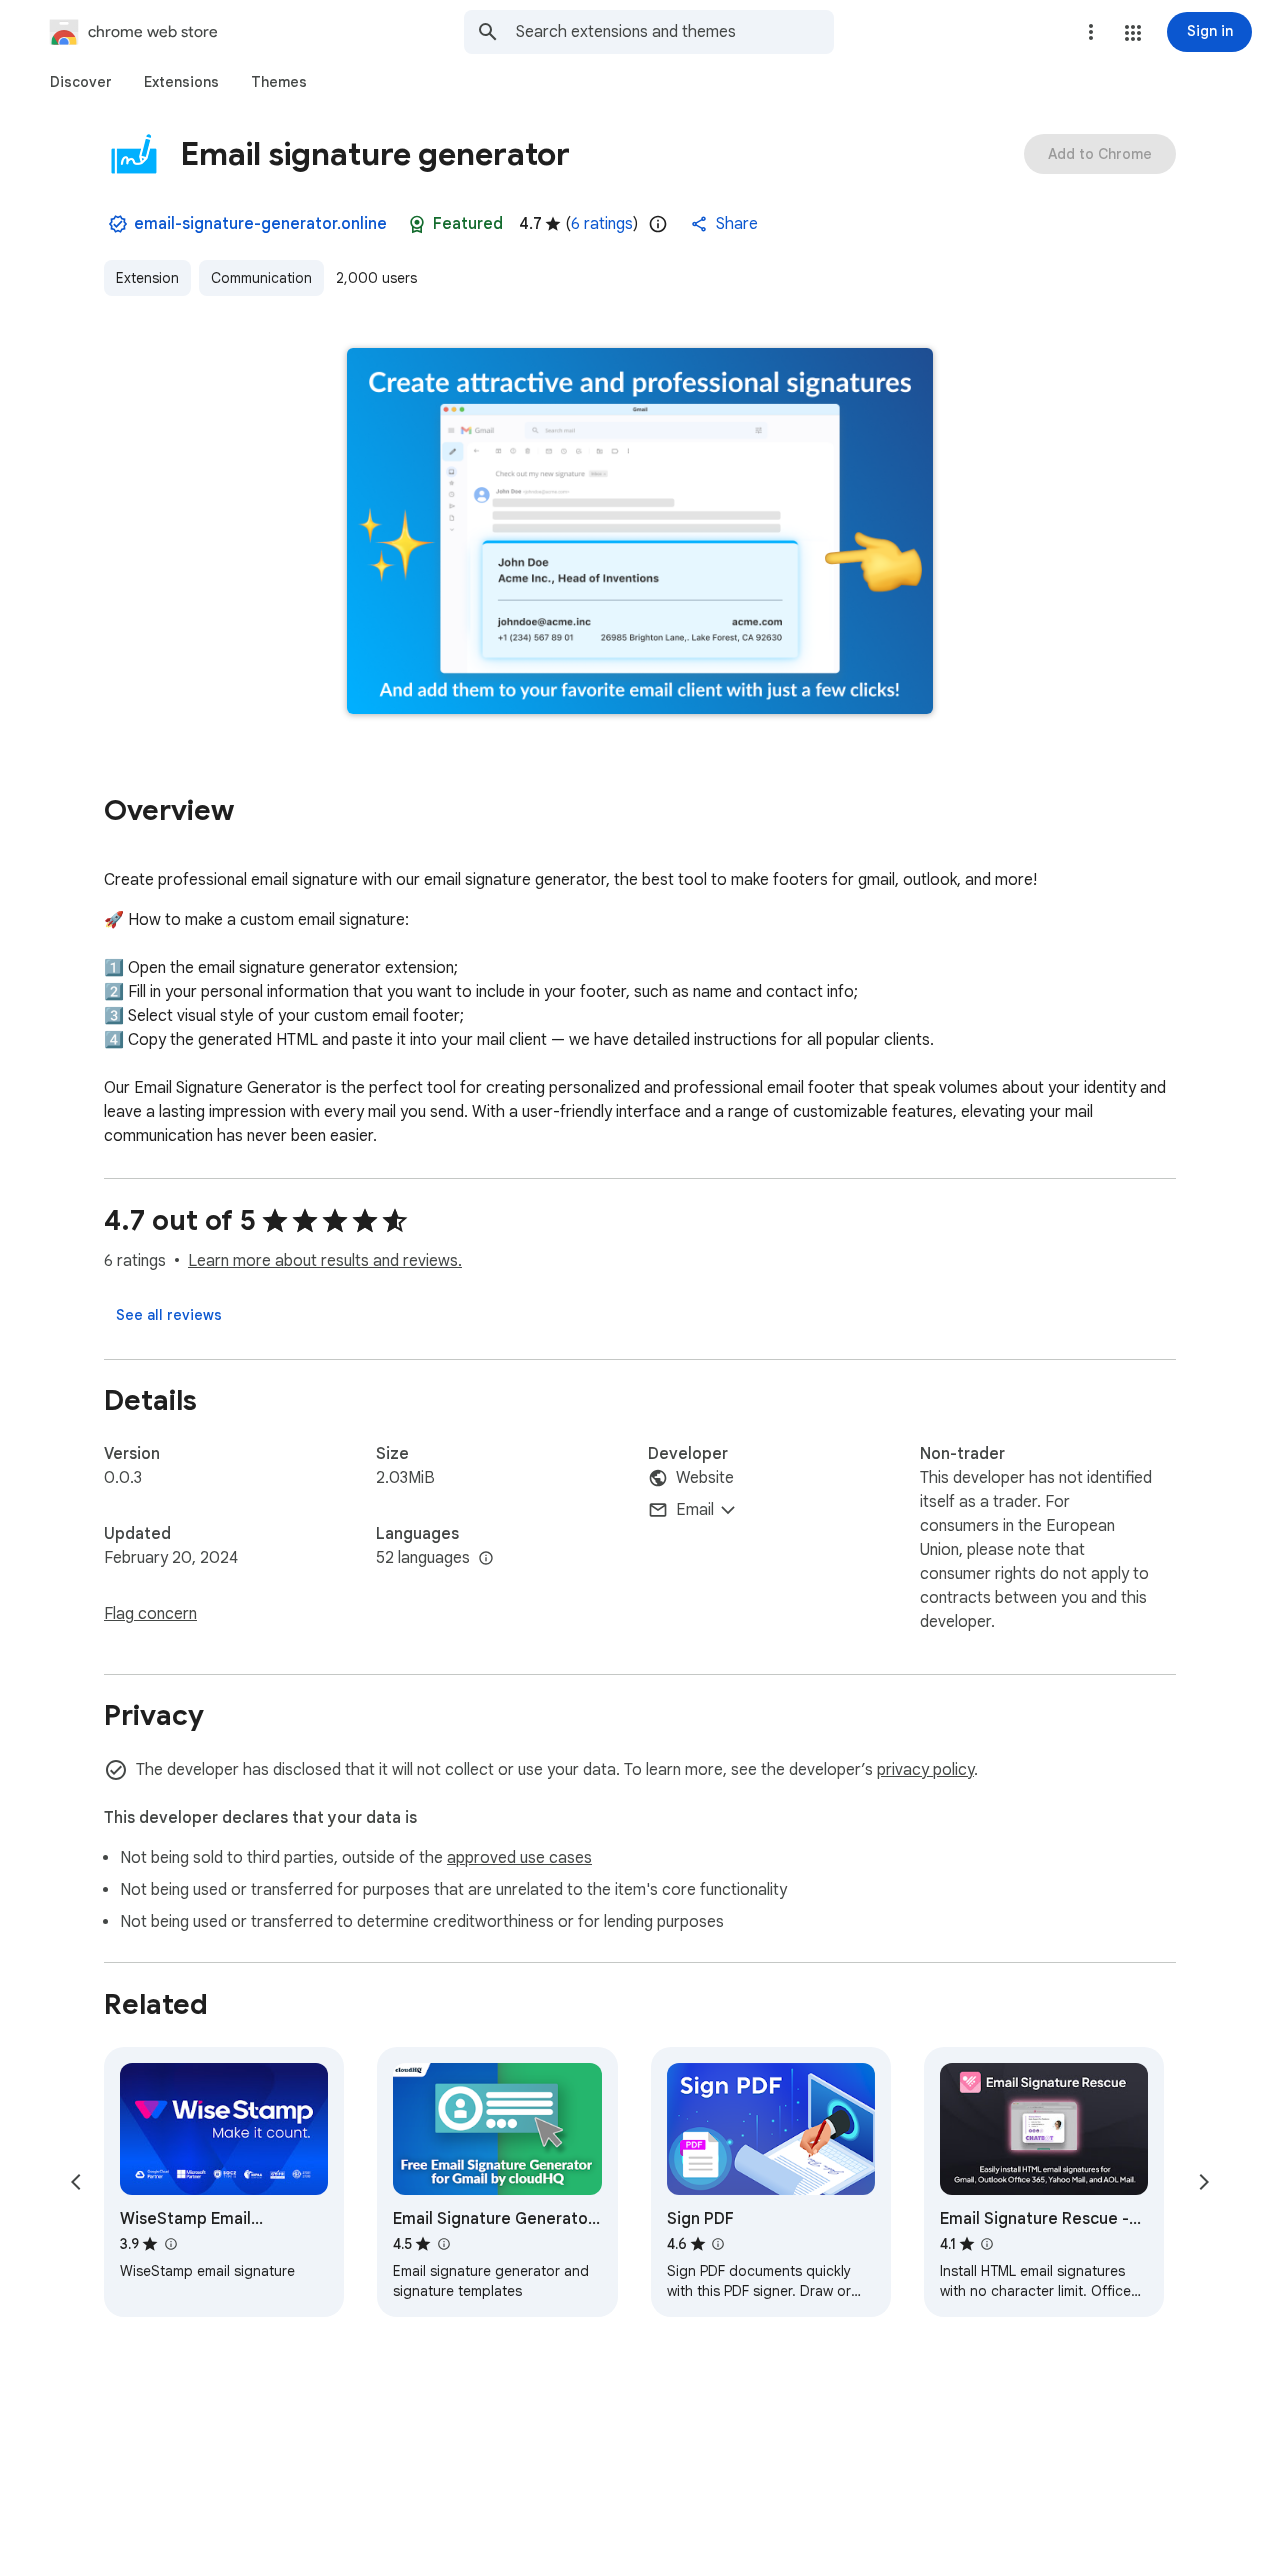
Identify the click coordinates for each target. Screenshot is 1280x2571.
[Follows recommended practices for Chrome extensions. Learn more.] (417, 224)
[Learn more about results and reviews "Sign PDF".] (718, 2244)
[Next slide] (1204, 2182)
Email (695, 1510)
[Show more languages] (486, 1559)
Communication (261, 278)
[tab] (81, 82)
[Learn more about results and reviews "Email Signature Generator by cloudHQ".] (443, 2244)
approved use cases (519, 1858)
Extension (147, 278)
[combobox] (675, 32)
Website (705, 1478)
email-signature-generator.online (260, 224)
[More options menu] (1091, 32)
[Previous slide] (76, 2182)
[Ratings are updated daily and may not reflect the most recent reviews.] (658, 224)
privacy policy (925, 1770)
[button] (1133, 33)
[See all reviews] (169, 1315)
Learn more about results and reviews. (325, 1261)
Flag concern (150, 1614)
